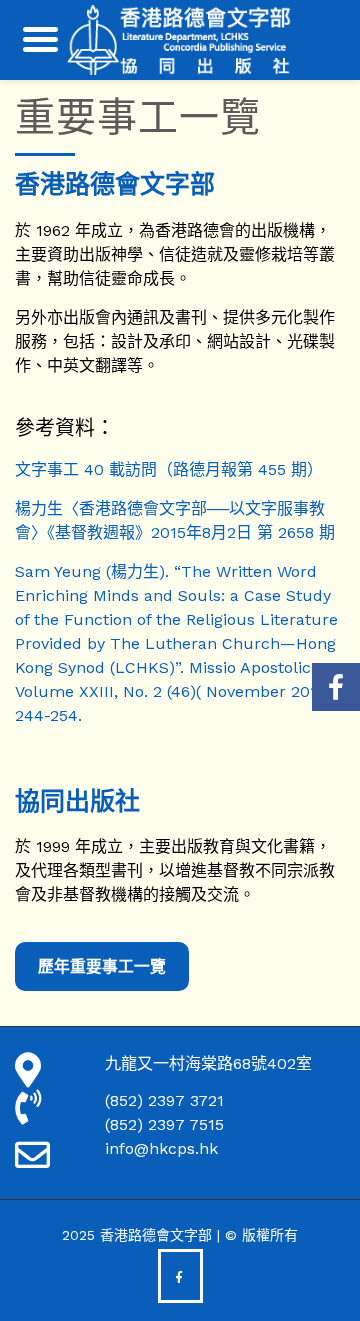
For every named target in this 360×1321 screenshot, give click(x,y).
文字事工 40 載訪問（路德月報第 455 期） (169, 469)
